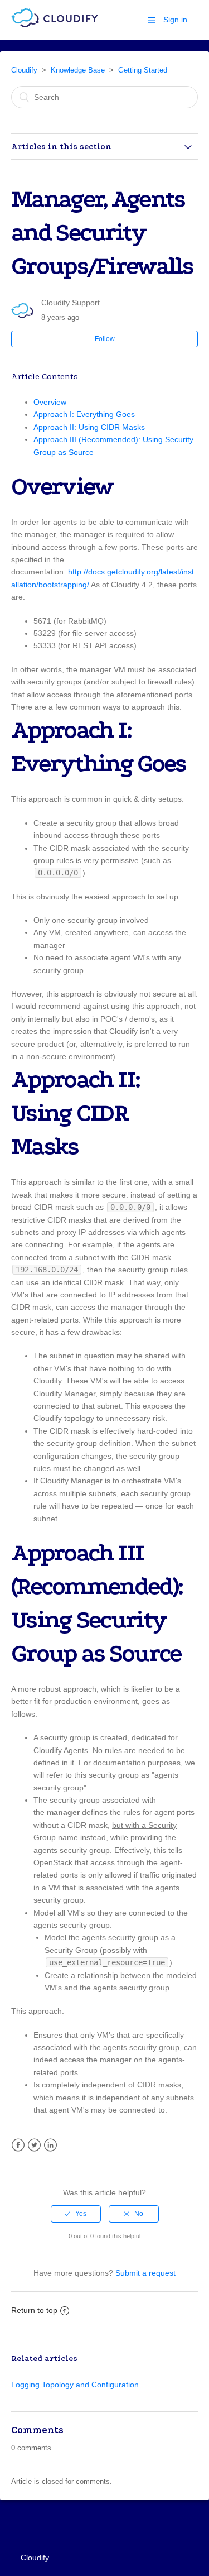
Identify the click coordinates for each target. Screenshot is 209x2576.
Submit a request (145, 2273)
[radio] (76, 2214)
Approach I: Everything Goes (84, 414)
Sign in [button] (175, 20)
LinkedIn (50, 2145)
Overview (50, 402)
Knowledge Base (78, 70)
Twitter (34, 2145)
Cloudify (24, 70)
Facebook (18, 2145)
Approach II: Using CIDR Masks (89, 427)
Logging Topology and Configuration (75, 2385)
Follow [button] (105, 339)
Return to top (34, 2310)
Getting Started (143, 70)
